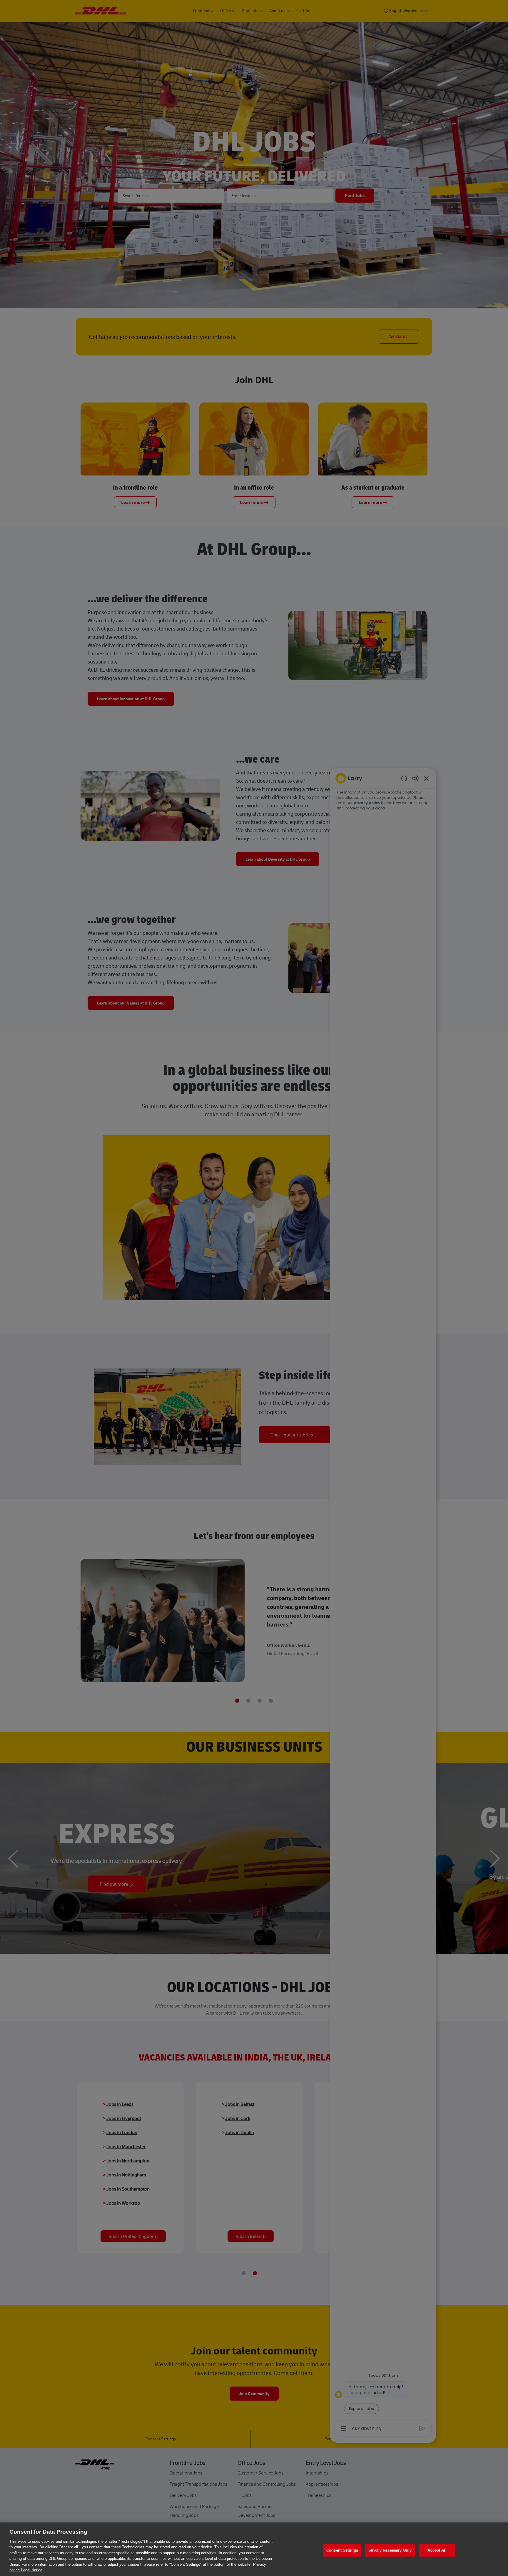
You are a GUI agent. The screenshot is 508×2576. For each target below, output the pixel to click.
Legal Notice (32, 2570)
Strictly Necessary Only (390, 2550)
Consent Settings (342, 2550)
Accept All (437, 2550)
